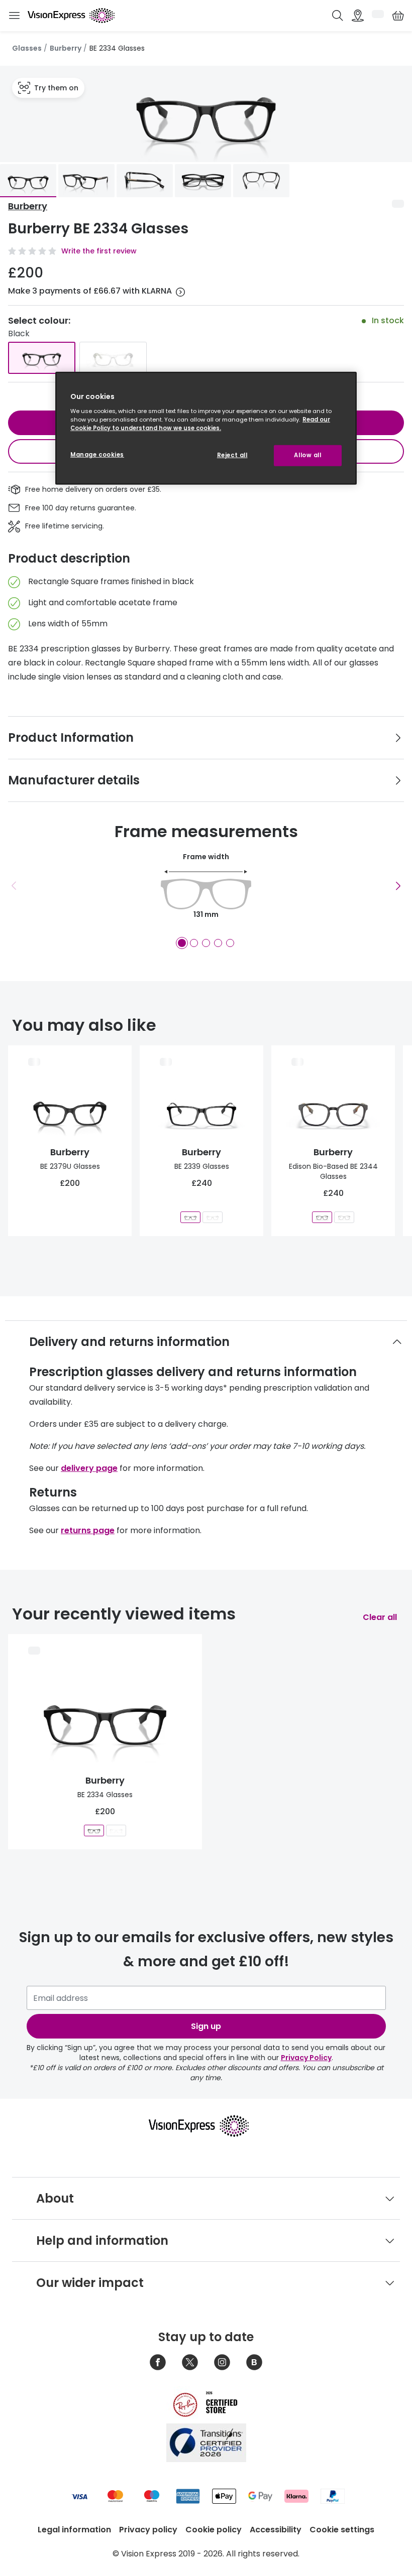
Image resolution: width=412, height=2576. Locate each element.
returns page (88, 1530)
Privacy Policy (306, 2058)
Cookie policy (214, 2530)
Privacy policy (148, 2530)
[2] (194, 943)
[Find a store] (358, 16)
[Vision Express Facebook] (158, 2362)
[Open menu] (14, 16)
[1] (182, 943)
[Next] (398, 886)
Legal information (74, 2530)
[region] (206, 428)
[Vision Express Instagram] (222, 2362)
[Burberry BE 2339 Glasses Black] (190, 1217)
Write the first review (99, 251)
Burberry (66, 48)
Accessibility (276, 2530)
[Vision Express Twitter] (190, 2362)
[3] (206, 943)
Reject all (232, 455)
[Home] (71, 16)
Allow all (307, 455)
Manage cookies (97, 455)
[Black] (42, 358)
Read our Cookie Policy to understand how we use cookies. (200, 423)
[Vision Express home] (206, 2126)
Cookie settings (342, 2530)
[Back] (14, 886)
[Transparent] (113, 358)
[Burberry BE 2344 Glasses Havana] (344, 1217)
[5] (230, 943)
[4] (218, 943)
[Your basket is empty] (398, 16)
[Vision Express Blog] (254, 2362)
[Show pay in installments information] (180, 292)
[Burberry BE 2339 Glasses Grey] (213, 1217)
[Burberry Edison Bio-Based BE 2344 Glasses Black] (322, 1217)
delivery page (89, 1468)
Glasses (27, 48)
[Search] (338, 16)
